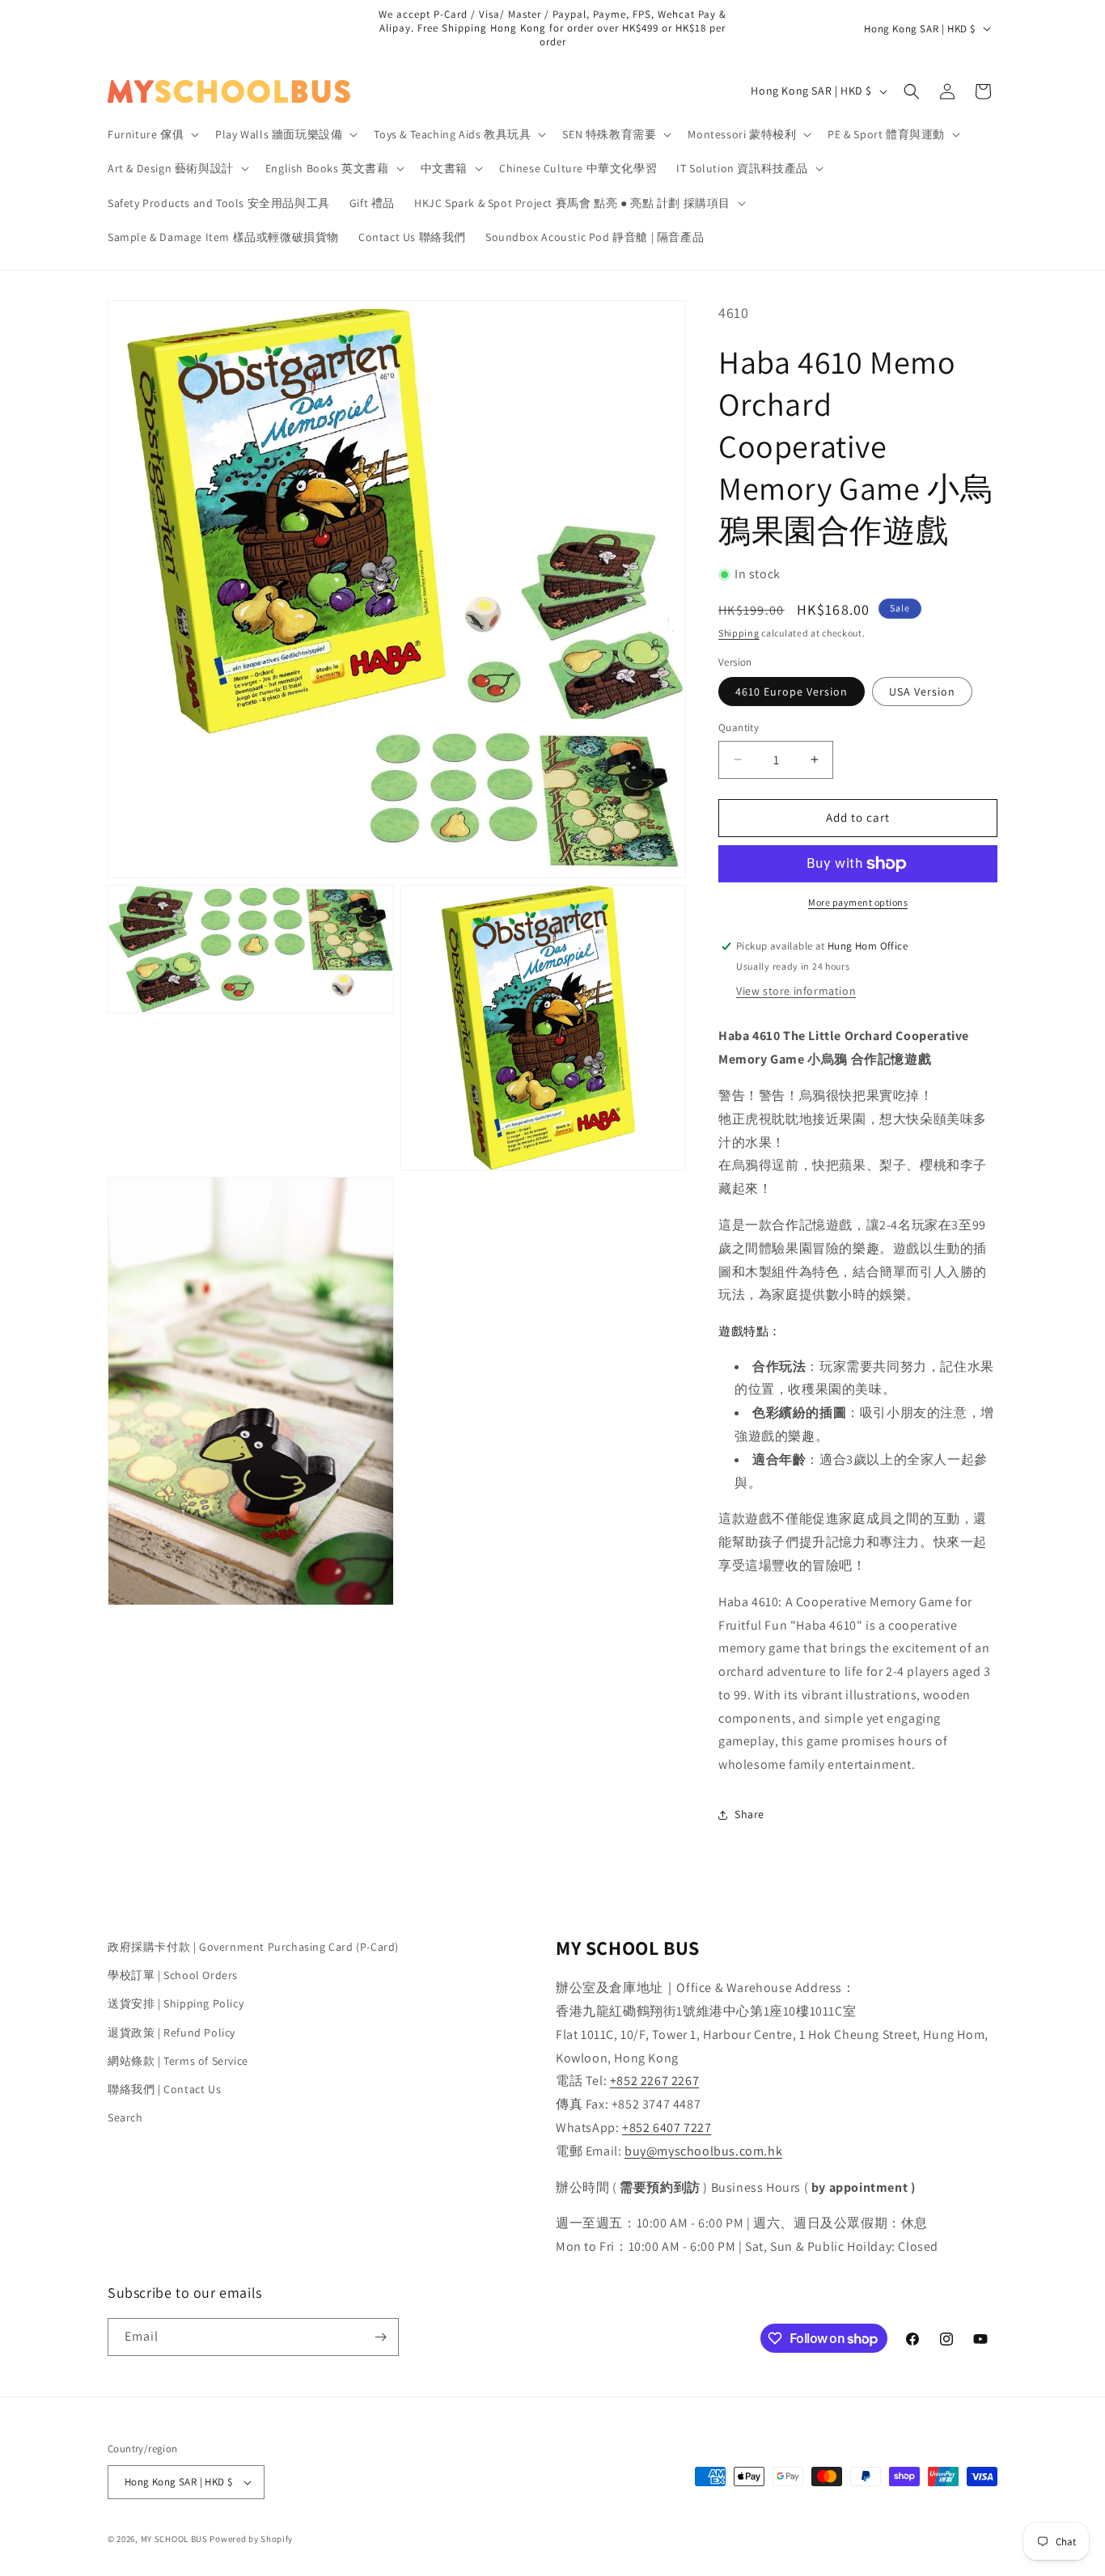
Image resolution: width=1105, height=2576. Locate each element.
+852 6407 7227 (667, 2128)
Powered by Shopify (251, 2539)
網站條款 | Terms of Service (178, 2061)
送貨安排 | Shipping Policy (176, 2003)
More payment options (858, 902)
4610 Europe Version (792, 692)
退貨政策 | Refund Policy (171, 2032)
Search (125, 2117)
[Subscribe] (380, 2337)
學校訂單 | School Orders (173, 1975)
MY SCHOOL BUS (174, 2539)
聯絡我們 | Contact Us (164, 2089)
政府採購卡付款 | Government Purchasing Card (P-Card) (253, 1947)
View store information (796, 991)
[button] (152, 134)
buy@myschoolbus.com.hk (703, 2151)
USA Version (922, 692)
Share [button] (749, 1814)
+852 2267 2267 (654, 2081)
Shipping (739, 633)
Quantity (739, 728)
